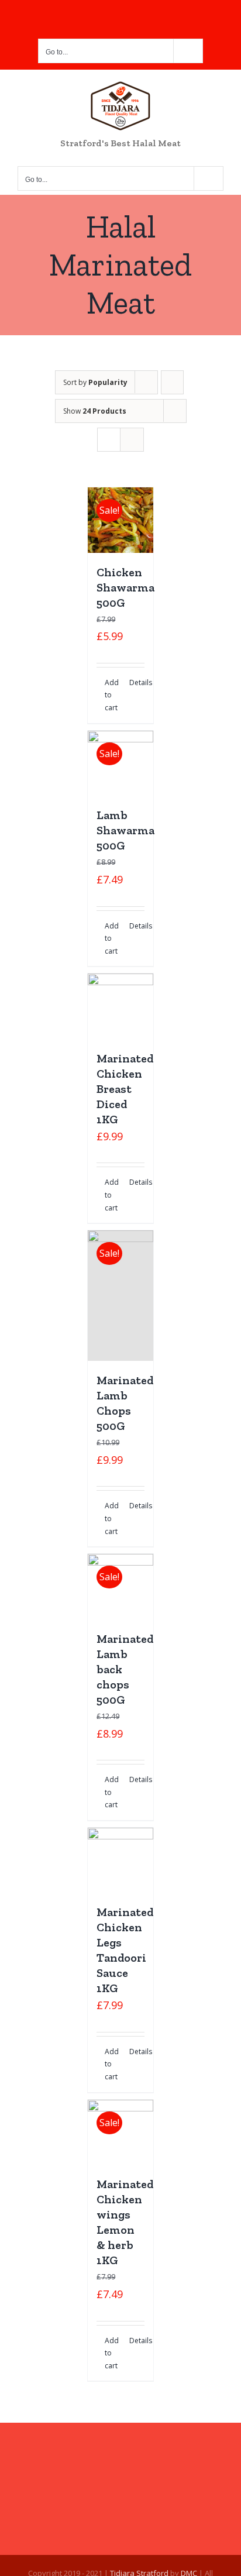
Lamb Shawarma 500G (125, 830)
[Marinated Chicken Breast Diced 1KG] (120, 1006)
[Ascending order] (172, 382)
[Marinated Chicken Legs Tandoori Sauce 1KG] (120, 1860)
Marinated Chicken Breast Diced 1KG (125, 1089)
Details (137, 682)
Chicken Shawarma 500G (125, 587)
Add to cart (112, 695)
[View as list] (132, 440)
